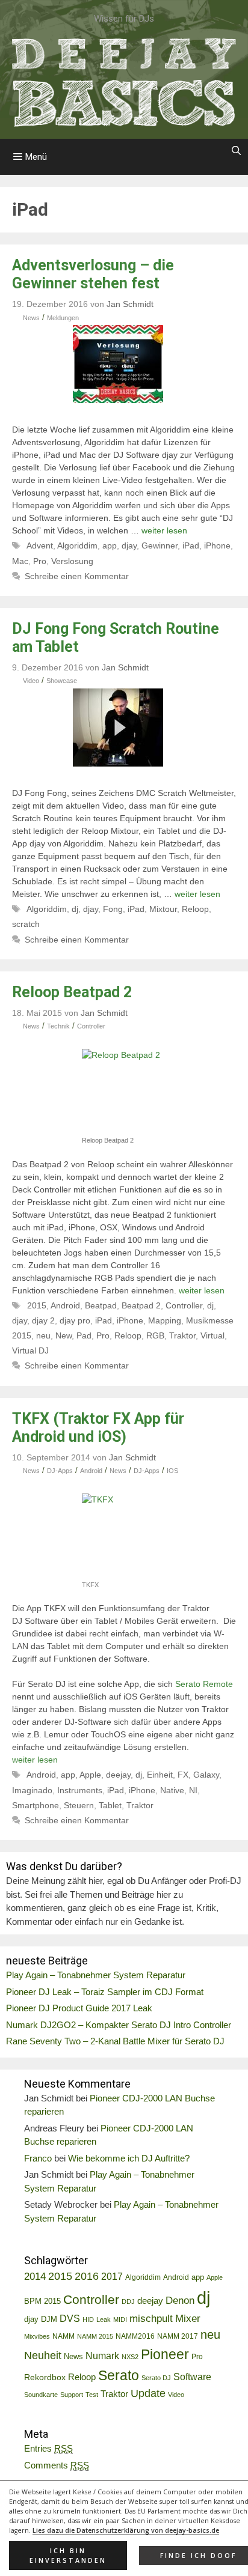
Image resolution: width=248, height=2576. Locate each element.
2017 (112, 2277)
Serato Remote (204, 1684)
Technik (58, 1026)
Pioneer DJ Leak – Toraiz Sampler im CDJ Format (105, 1992)
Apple (90, 1775)
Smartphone (36, 1805)
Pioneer (165, 2354)
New (64, 1335)
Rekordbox (45, 2377)
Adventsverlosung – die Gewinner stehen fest (93, 274)
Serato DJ (156, 2378)
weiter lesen (164, 530)
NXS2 (130, 2357)
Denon (180, 2301)
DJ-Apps (60, 1471)
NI (193, 1790)
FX (183, 1775)
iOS (172, 1471)
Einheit (160, 1775)
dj (75, 909)
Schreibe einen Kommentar (77, 576)
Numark (102, 2356)
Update (148, 2393)
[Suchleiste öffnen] (236, 151)
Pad (84, 1335)
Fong (113, 909)
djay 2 (43, 1320)
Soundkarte (41, 2395)
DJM (49, 2319)
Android (65, 1305)
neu (43, 1335)
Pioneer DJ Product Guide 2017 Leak (79, 2008)
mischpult (151, 2319)
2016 (87, 2276)
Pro (40, 561)
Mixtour (163, 909)
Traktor (182, 1335)
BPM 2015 (42, 2301)
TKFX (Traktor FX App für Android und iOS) (98, 1428)
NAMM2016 (135, 2336)
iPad (191, 545)
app (110, 545)
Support (72, 2395)
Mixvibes (37, 2336)
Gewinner (160, 545)
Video (31, 681)
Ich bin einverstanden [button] (68, 2556)
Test (92, 2395)
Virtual (212, 1335)
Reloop (195, 909)
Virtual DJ (30, 1350)
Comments (57, 2465)
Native (172, 1790)
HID (88, 2319)
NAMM (64, 2336)
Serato (119, 2375)
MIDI (120, 2319)
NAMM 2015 (95, 2336)
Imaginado (32, 1790)
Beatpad (101, 1305)
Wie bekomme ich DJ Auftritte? (129, 2158)
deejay (118, 1775)
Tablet (110, 1805)
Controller (91, 1026)
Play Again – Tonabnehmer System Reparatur (96, 1975)
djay (129, 545)
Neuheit (43, 2356)
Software (192, 2377)
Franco (38, 2158)
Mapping (165, 1320)
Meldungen (63, 318)
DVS (70, 2319)
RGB (155, 1335)
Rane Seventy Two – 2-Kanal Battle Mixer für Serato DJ (115, 2041)
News (31, 318)
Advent (40, 545)
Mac (20, 561)
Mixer (188, 2319)
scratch (26, 924)
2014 (35, 2277)
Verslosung (72, 561)
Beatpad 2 (141, 1305)
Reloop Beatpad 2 (72, 992)
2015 (37, 1305)
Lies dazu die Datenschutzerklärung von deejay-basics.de (126, 2530)
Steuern (79, 1805)
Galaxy (206, 1775)
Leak (104, 2319)
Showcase (62, 681)
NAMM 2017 (178, 2336)
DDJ (128, 2301)
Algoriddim (77, 545)
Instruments (80, 1790)
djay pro (75, 1320)
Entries (48, 2448)
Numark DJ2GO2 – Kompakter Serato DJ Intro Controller (119, 2025)
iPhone (217, 545)
